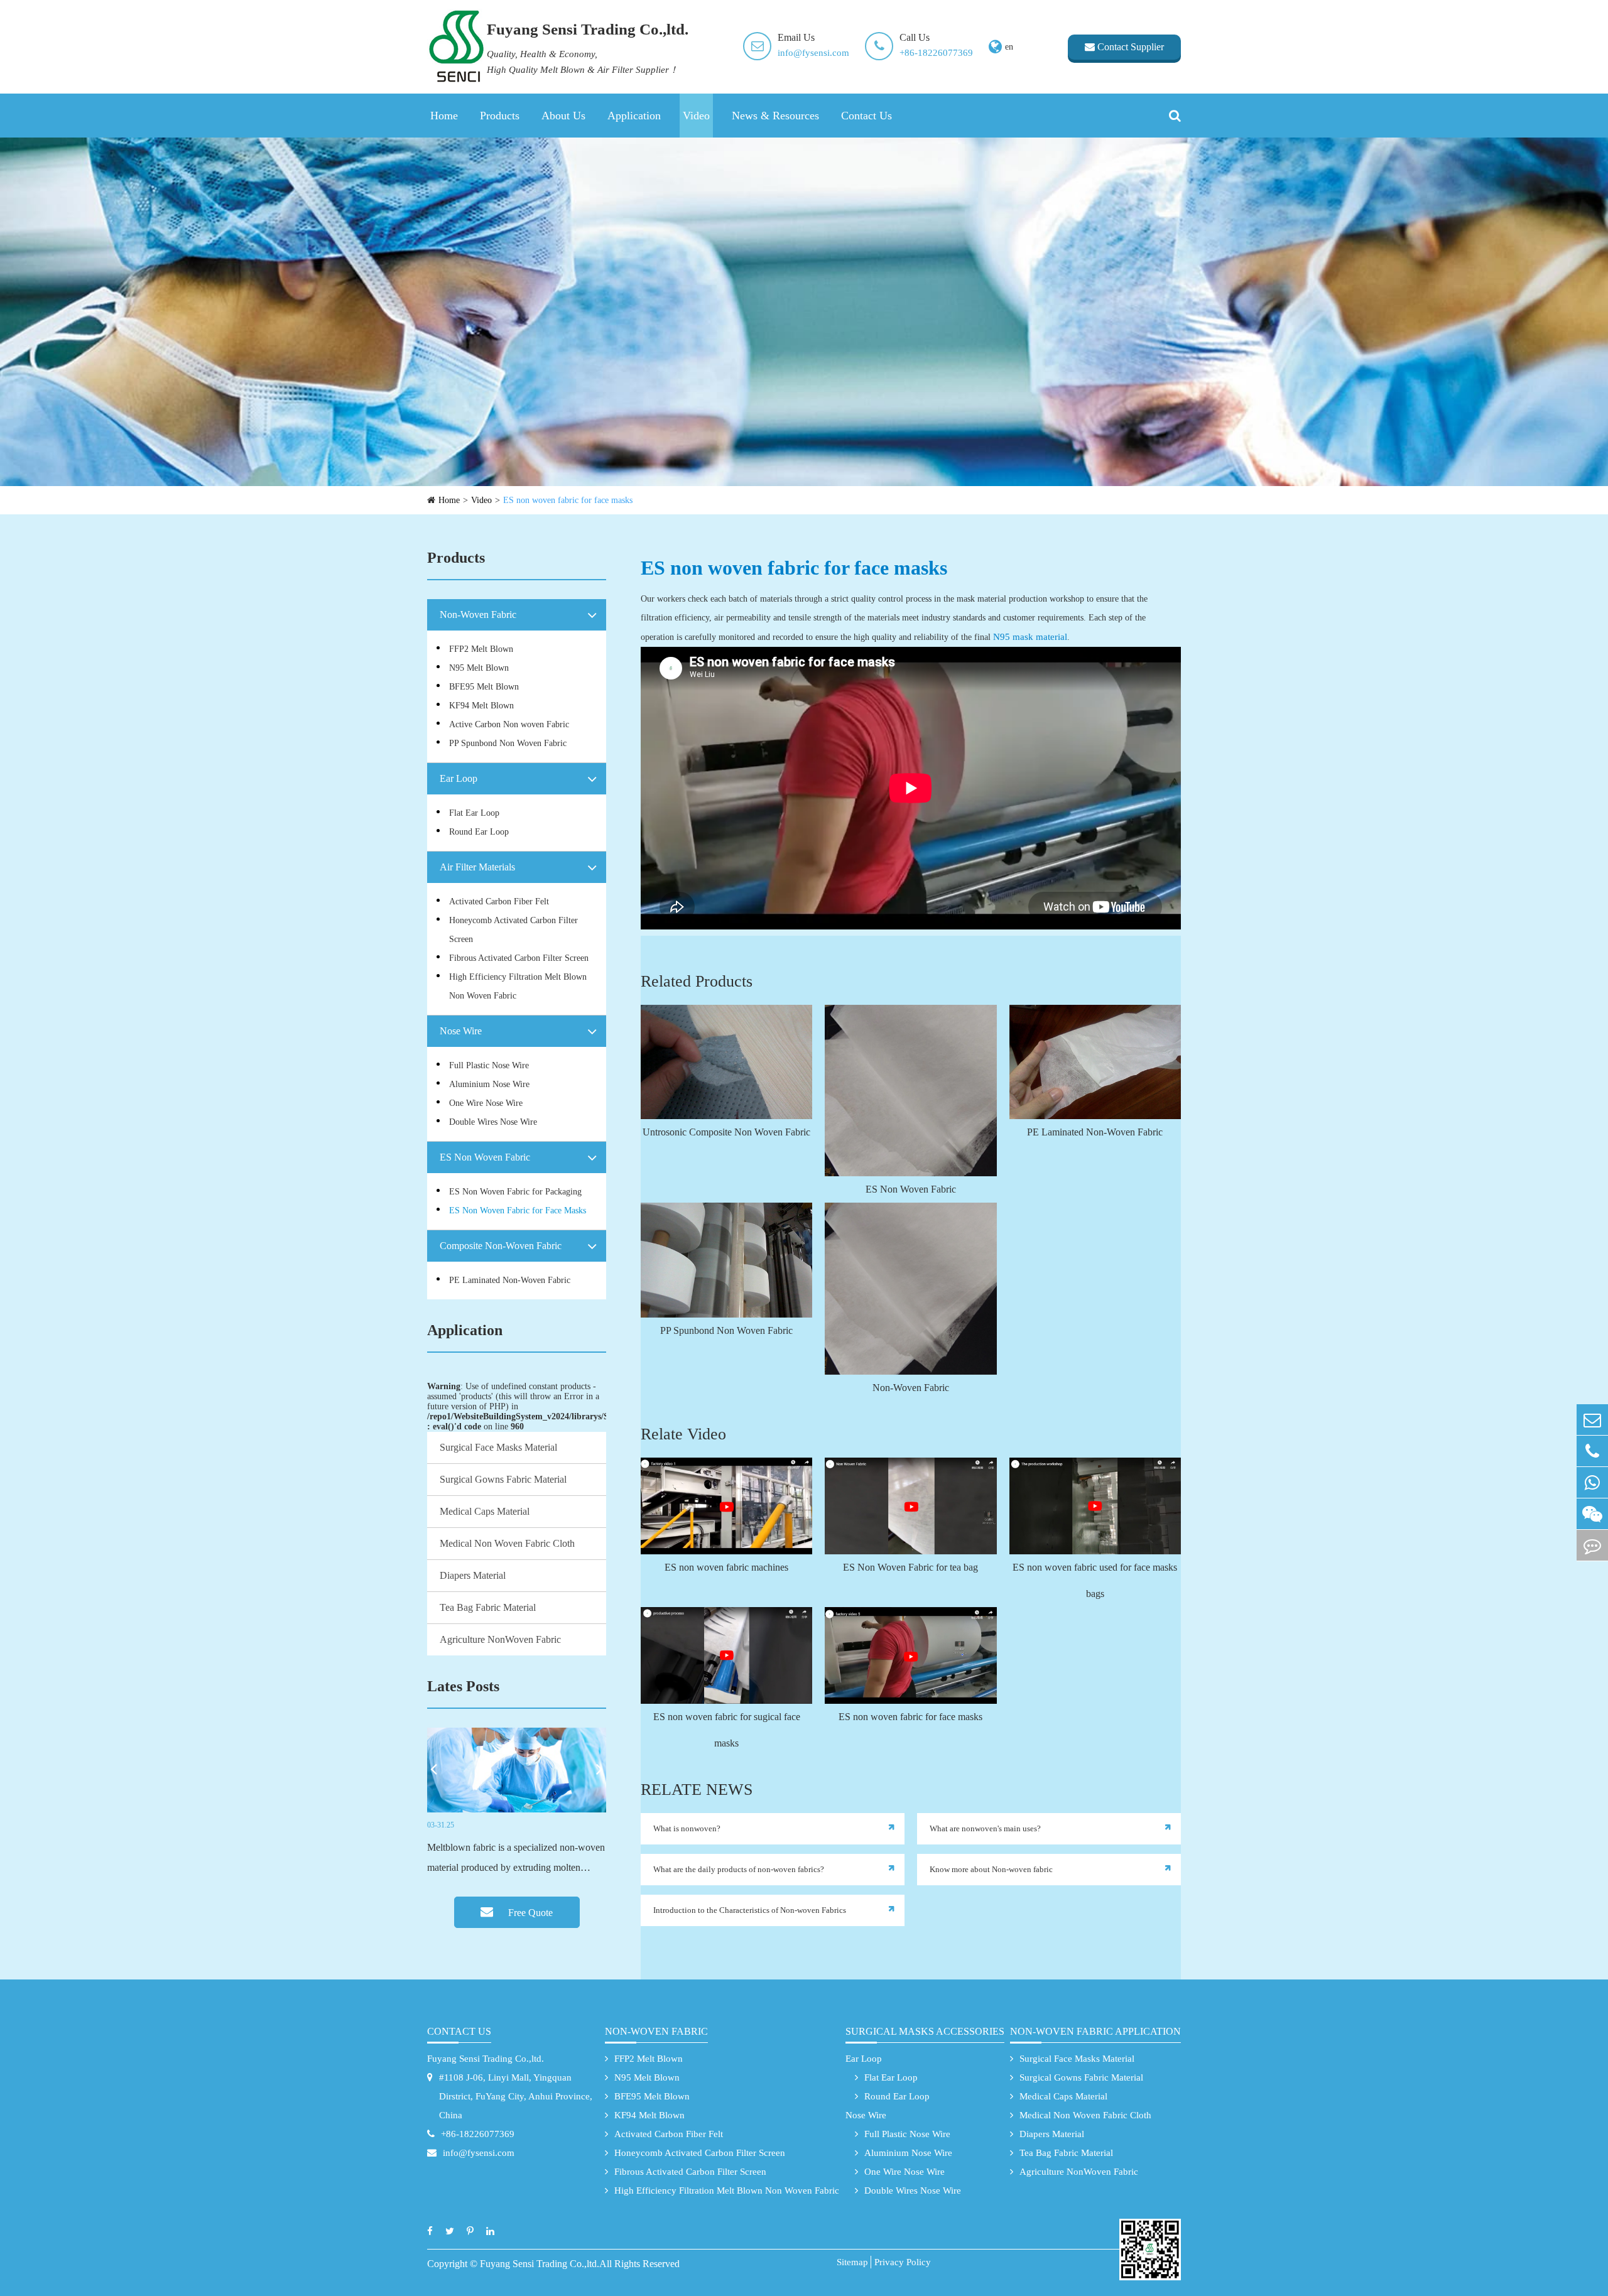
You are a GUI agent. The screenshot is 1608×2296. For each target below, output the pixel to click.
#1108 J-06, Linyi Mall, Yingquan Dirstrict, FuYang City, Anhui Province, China (516, 2096)
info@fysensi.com (813, 53)
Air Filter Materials (477, 867)
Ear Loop (459, 778)
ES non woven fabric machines (726, 1567)
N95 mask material (1030, 637)
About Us (563, 116)
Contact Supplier (1129, 47)
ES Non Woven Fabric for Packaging (515, 1192)
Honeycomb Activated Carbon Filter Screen (513, 930)
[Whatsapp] (1592, 1482)
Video (696, 116)
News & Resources (775, 116)
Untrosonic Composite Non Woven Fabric (726, 1132)
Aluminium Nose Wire (489, 1084)
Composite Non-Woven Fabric (501, 1246)
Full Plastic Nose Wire (489, 1065)
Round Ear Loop (479, 832)
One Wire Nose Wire (486, 1103)
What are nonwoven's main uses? (985, 1828)
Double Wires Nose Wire (493, 1122)
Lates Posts (463, 1686)
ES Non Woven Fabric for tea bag (910, 1567)
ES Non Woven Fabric (485, 1157)
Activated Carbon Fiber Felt (499, 902)
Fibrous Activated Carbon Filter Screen (519, 958)
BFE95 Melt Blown (484, 687)
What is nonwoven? (687, 1828)
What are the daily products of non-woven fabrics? (739, 1869)
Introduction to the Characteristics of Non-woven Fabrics (750, 1910)
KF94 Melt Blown (481, 706)
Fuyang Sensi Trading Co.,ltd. (486, 2059)
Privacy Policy (903, 2262)
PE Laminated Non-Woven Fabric (510, 1280)
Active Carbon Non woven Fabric (509, 724)
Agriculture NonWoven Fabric (500, 1639)
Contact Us (866, 116)
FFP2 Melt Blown (481, 649)
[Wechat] (1592, 1514)
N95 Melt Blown (479, 668)
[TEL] (1592, 1451)
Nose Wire (461, 1031)
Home (444, 116)
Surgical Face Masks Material (498, 1447)
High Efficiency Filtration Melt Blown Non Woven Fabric (518, 986)
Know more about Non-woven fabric (991, 1869)
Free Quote (529, 1913)
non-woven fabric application (1095, 2031)
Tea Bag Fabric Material (488, 1607)
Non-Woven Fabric (478, 615)
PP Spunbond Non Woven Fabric (508, 743)
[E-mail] (1592, 1420)
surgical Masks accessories (925, 2031)
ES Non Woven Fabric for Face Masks (518, 1210)
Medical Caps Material (485, 1511)
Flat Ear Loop (474, 813)
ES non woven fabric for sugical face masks (727, 1730)
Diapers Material (473, 1575)
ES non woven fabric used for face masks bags (1095, 1580)
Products (500, 116)
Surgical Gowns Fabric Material (503, 1479)
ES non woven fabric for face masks (568, 500)
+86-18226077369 (936, 53)
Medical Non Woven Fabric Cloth (507, 1543)
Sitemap (852, 2262)
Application (634, 116)
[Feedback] (1592, 1545)
